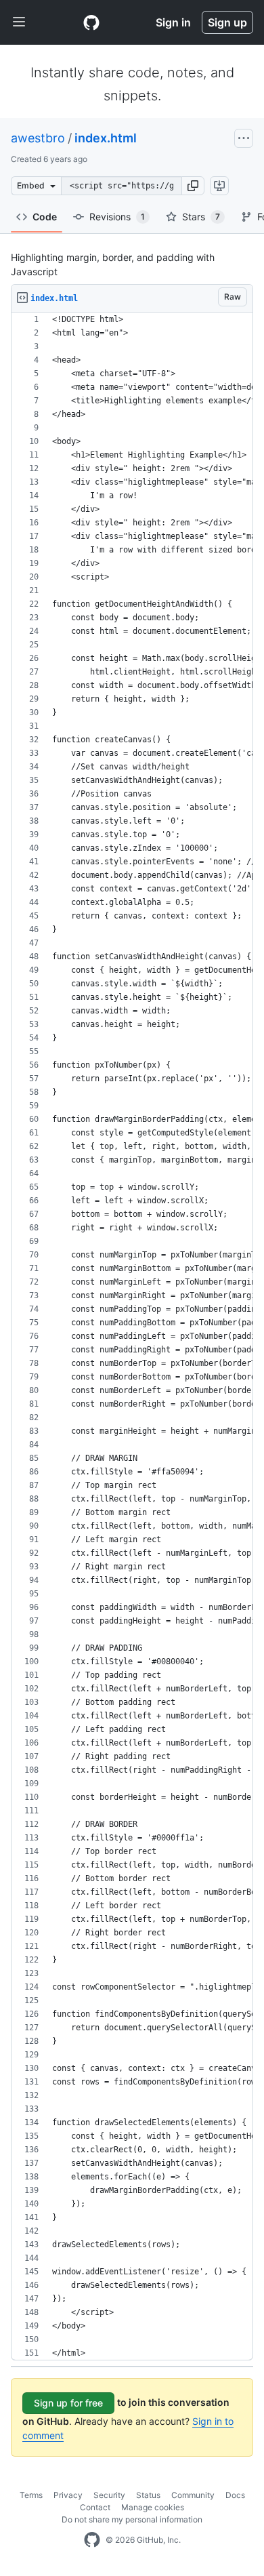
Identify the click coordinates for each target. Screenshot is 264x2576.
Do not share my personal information (132, 2519)
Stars (201, 217)
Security (109, 2495)
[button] (193, 186)
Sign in (173, 22)
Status (148, 2495)
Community (193, 2495)
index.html (106, 138)
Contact (95, 2507)
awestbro (38, 138)
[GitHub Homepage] (92, 2540)
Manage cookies (153, 2507)
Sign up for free (68, 2403)
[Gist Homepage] (91, 22)
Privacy (68, 2495)
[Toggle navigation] (19, 22)
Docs (235, 2495)
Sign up (227, 22)
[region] (132, 1336)
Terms (31, 2495)
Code (45, 217)
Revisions (117, 217)
